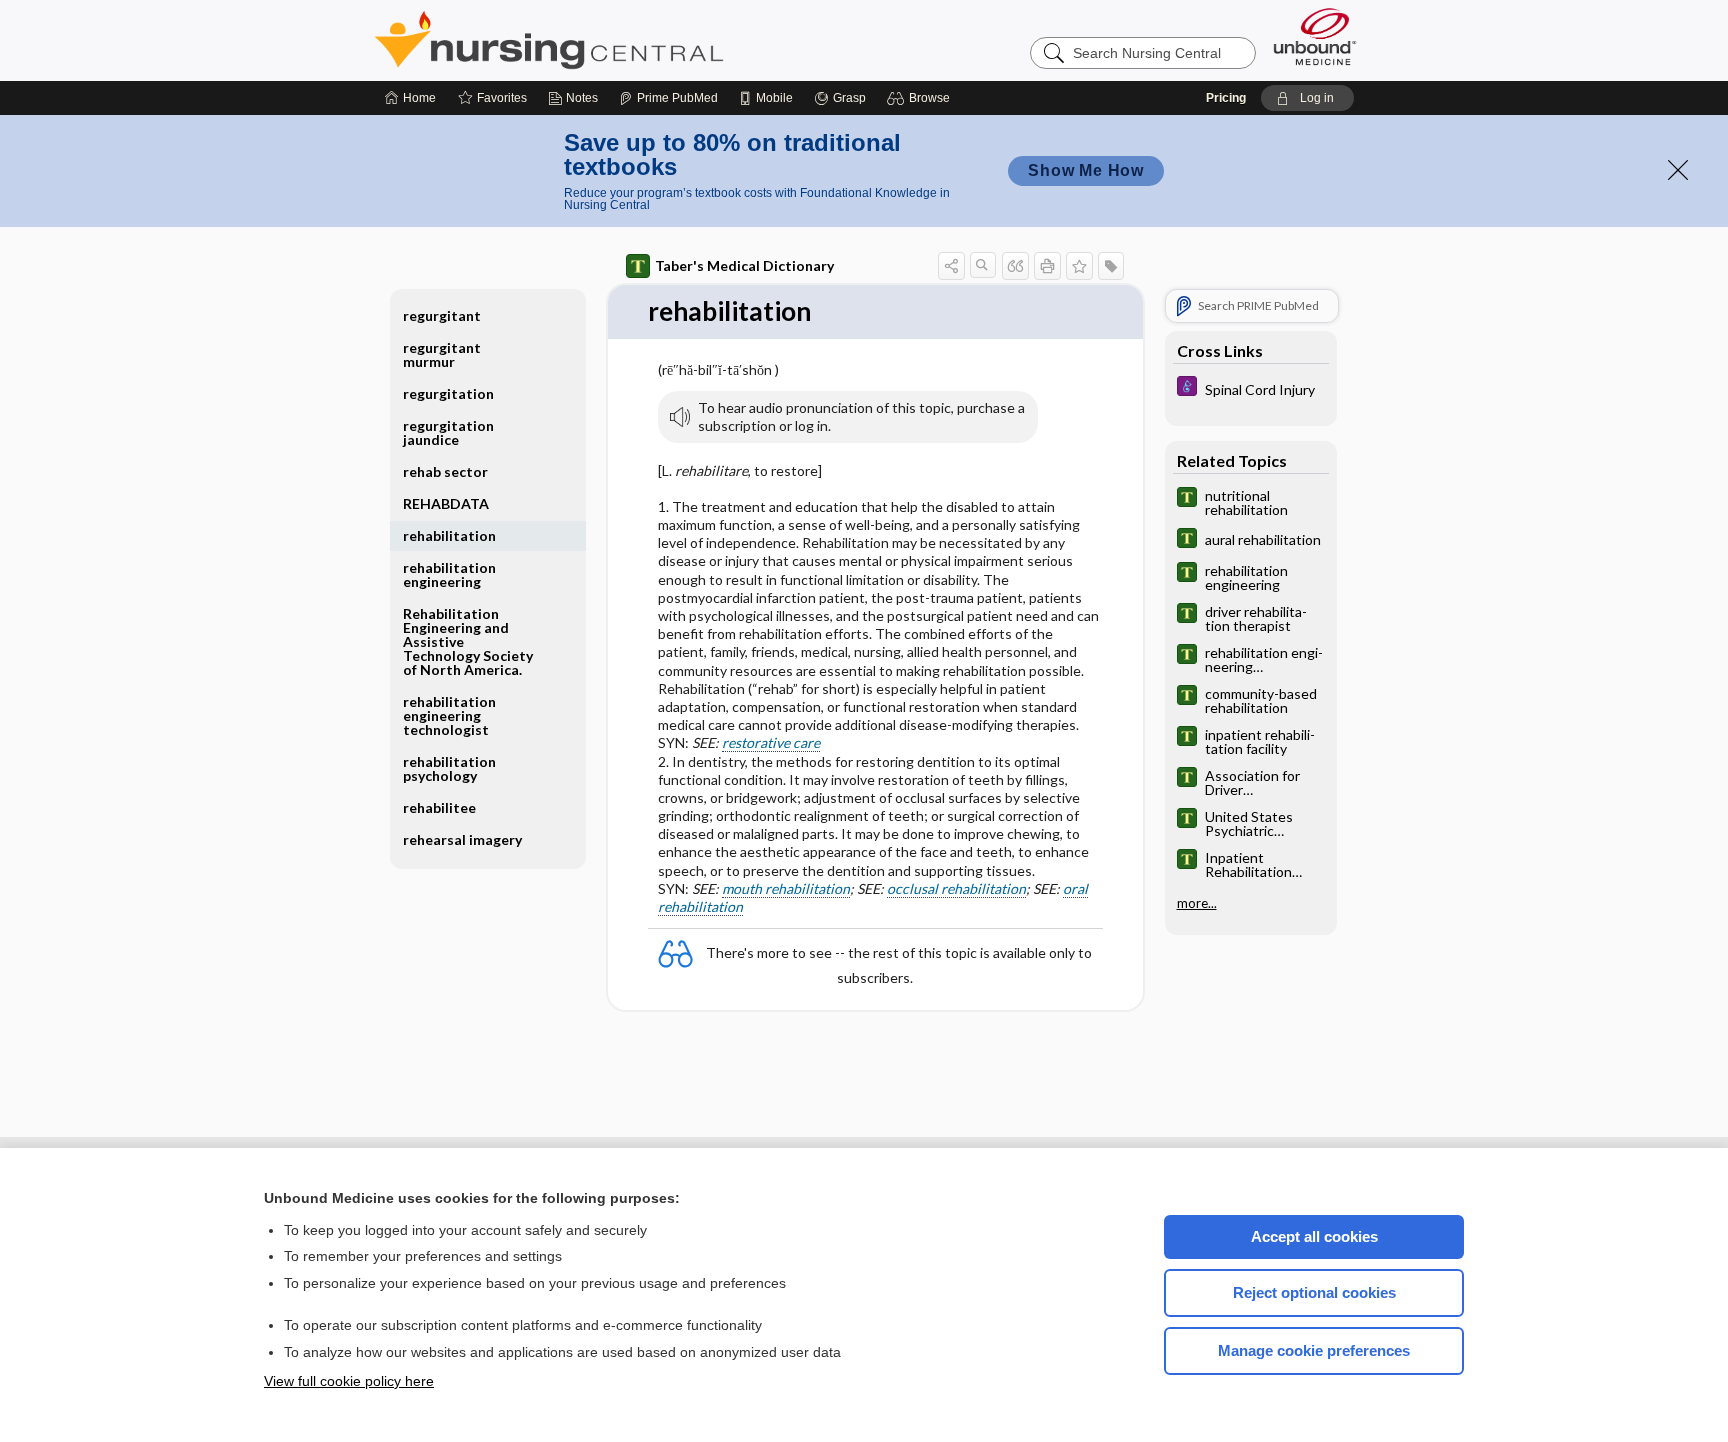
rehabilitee (439, 807)
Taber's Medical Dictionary (744, 265)
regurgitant (442, 315)
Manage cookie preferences (1314, 1350)
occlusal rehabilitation (956, 888)
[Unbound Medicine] (1315, 36)
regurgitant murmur (442, 354)
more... (1197, 904)
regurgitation (448, 393)
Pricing (1226, 98)
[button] (921, 98)
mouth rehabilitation (786, 888)
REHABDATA (446, 503)
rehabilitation (449, 535)
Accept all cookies (1314, 1236)
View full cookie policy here (349, 1381)
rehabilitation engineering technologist (449, 715)
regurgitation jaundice (448, 432)
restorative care (771, 742)
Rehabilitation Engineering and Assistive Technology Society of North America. (468, 641)
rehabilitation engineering (449, 574)
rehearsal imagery (462, 839)
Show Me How (1086, 170)
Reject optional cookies (1314, 1292)
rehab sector (445, 471)
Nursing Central (624, 40)
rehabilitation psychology (449, 768)
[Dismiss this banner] (1678, 170)
